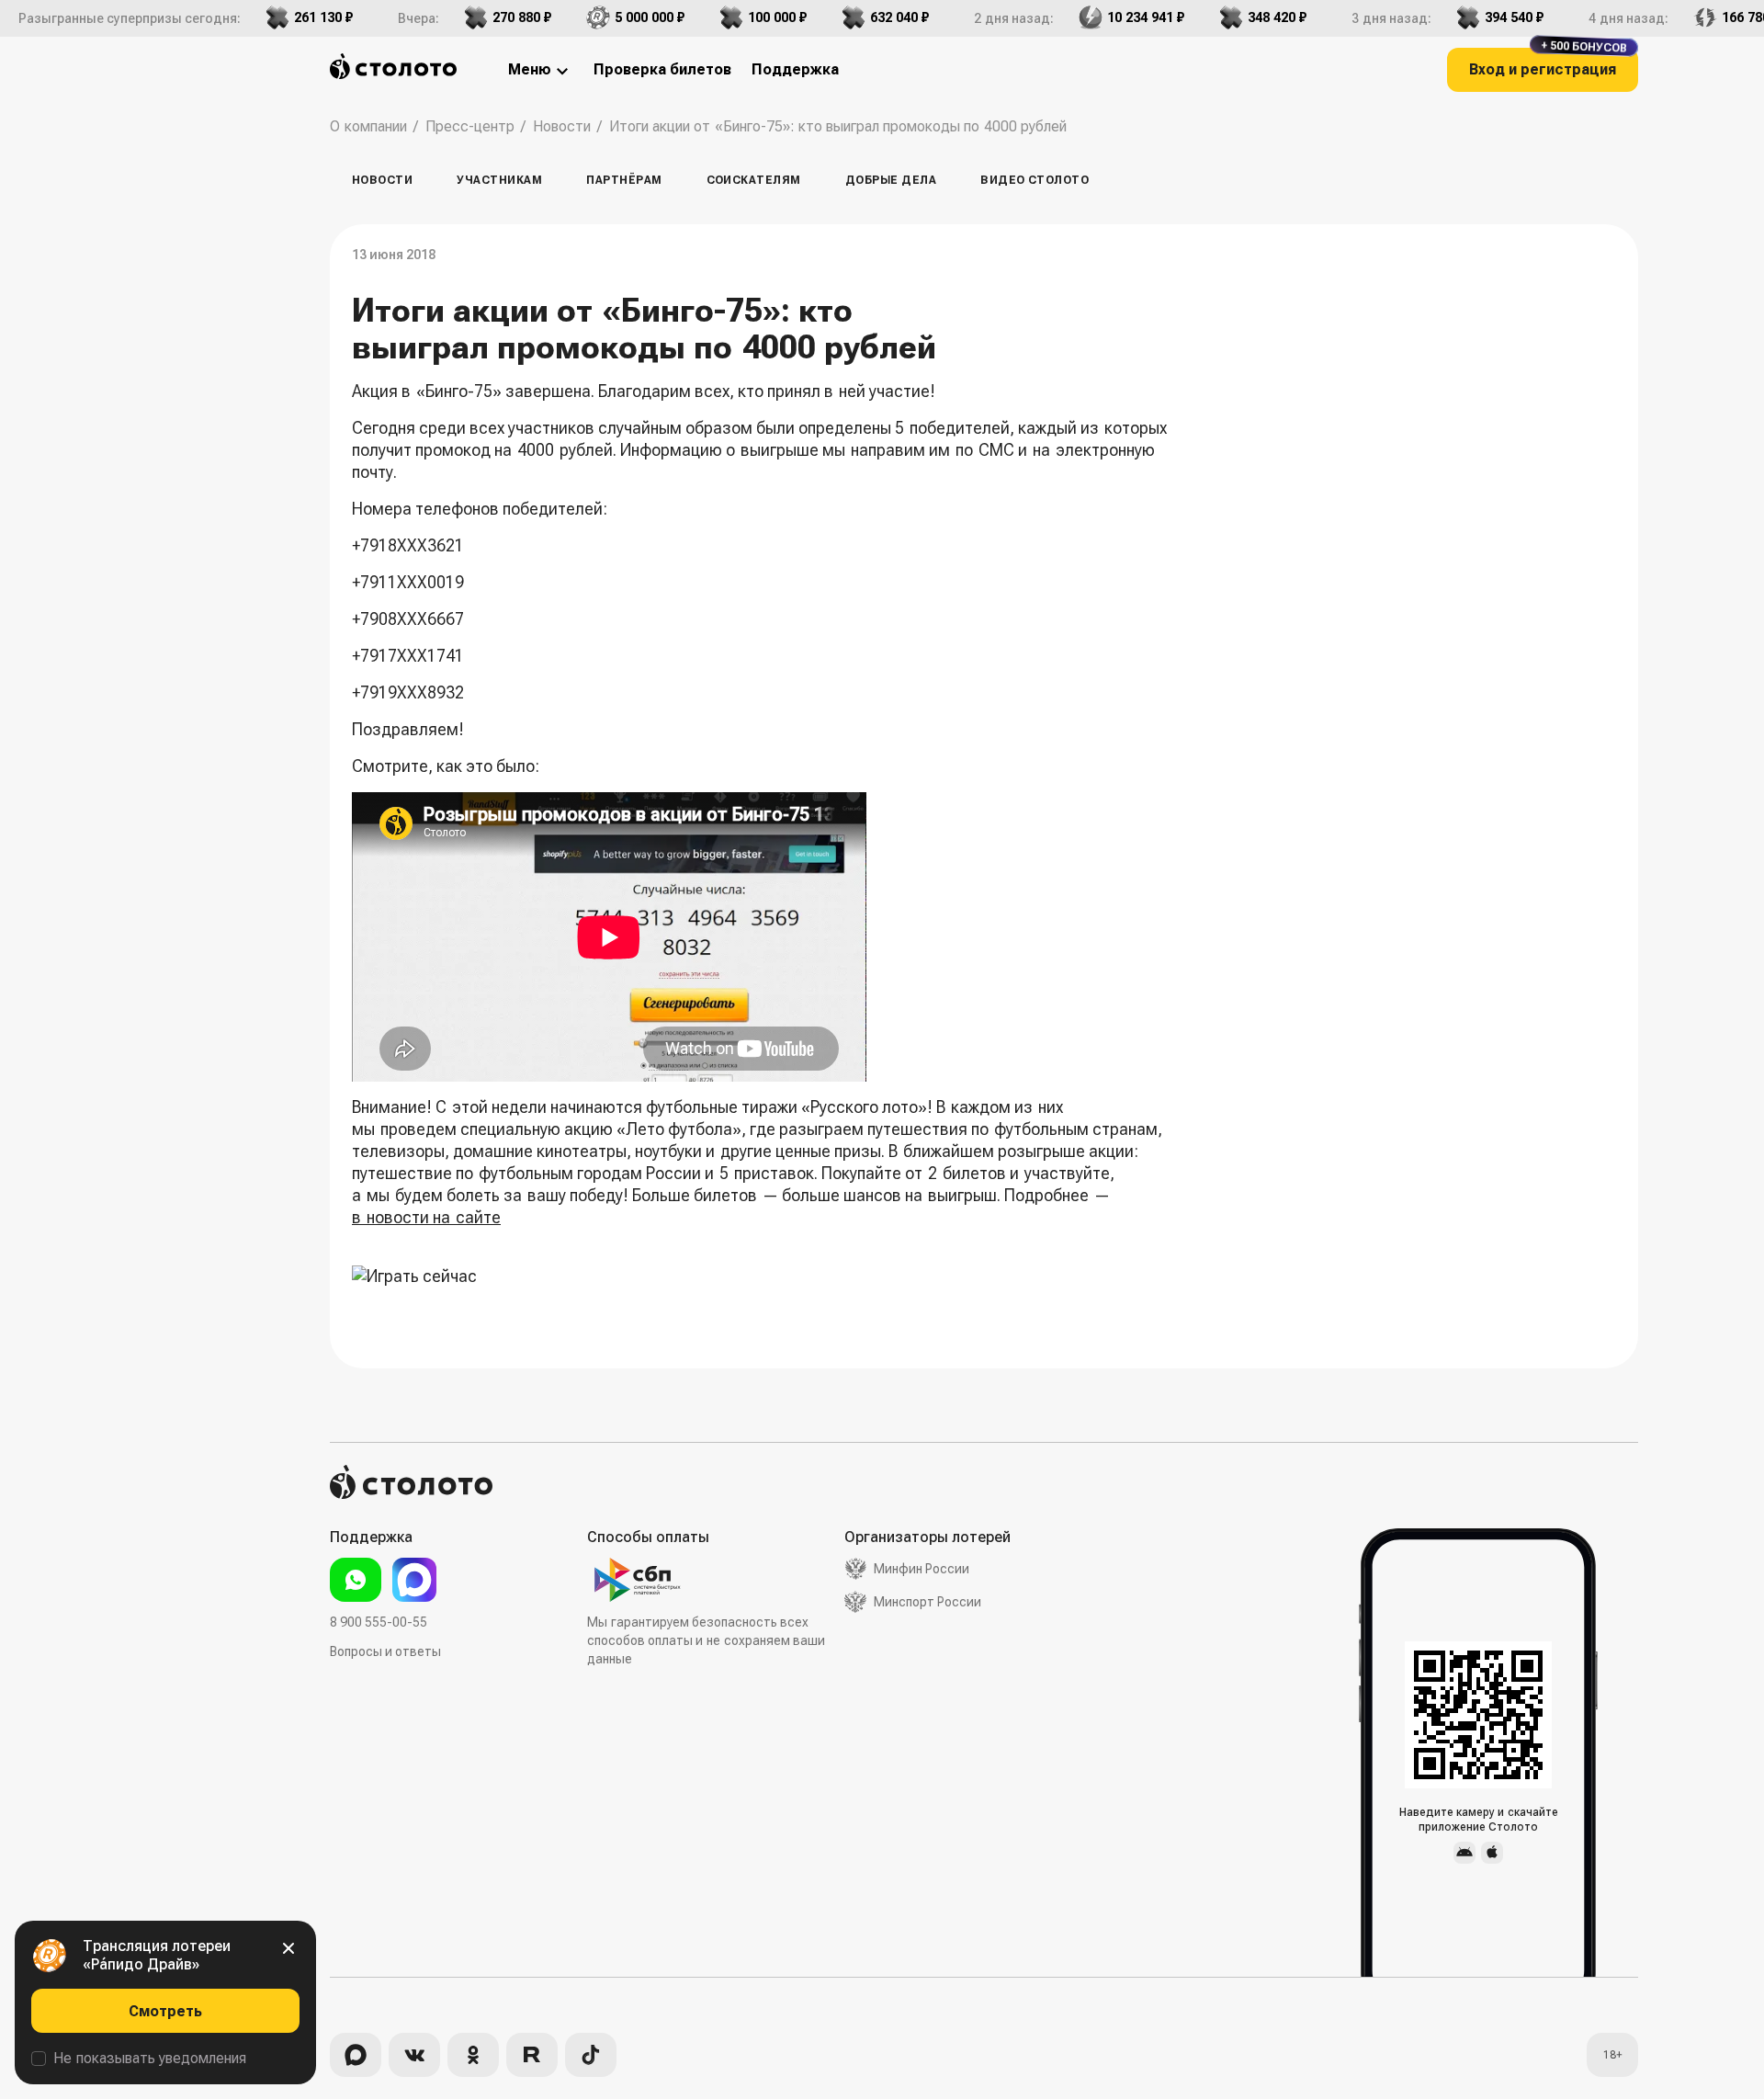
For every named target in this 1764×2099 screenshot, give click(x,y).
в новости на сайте (426, 1217)
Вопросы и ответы (385, 1651)
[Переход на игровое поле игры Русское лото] (761, 1276)
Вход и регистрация (1548, 63)
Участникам (499, 180)
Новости (382, 180)
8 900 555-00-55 (379, 1622)
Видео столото (1035, 180)
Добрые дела (891, 180)
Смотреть (165, 2011)
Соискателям (754, 180)
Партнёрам (624, 180)
